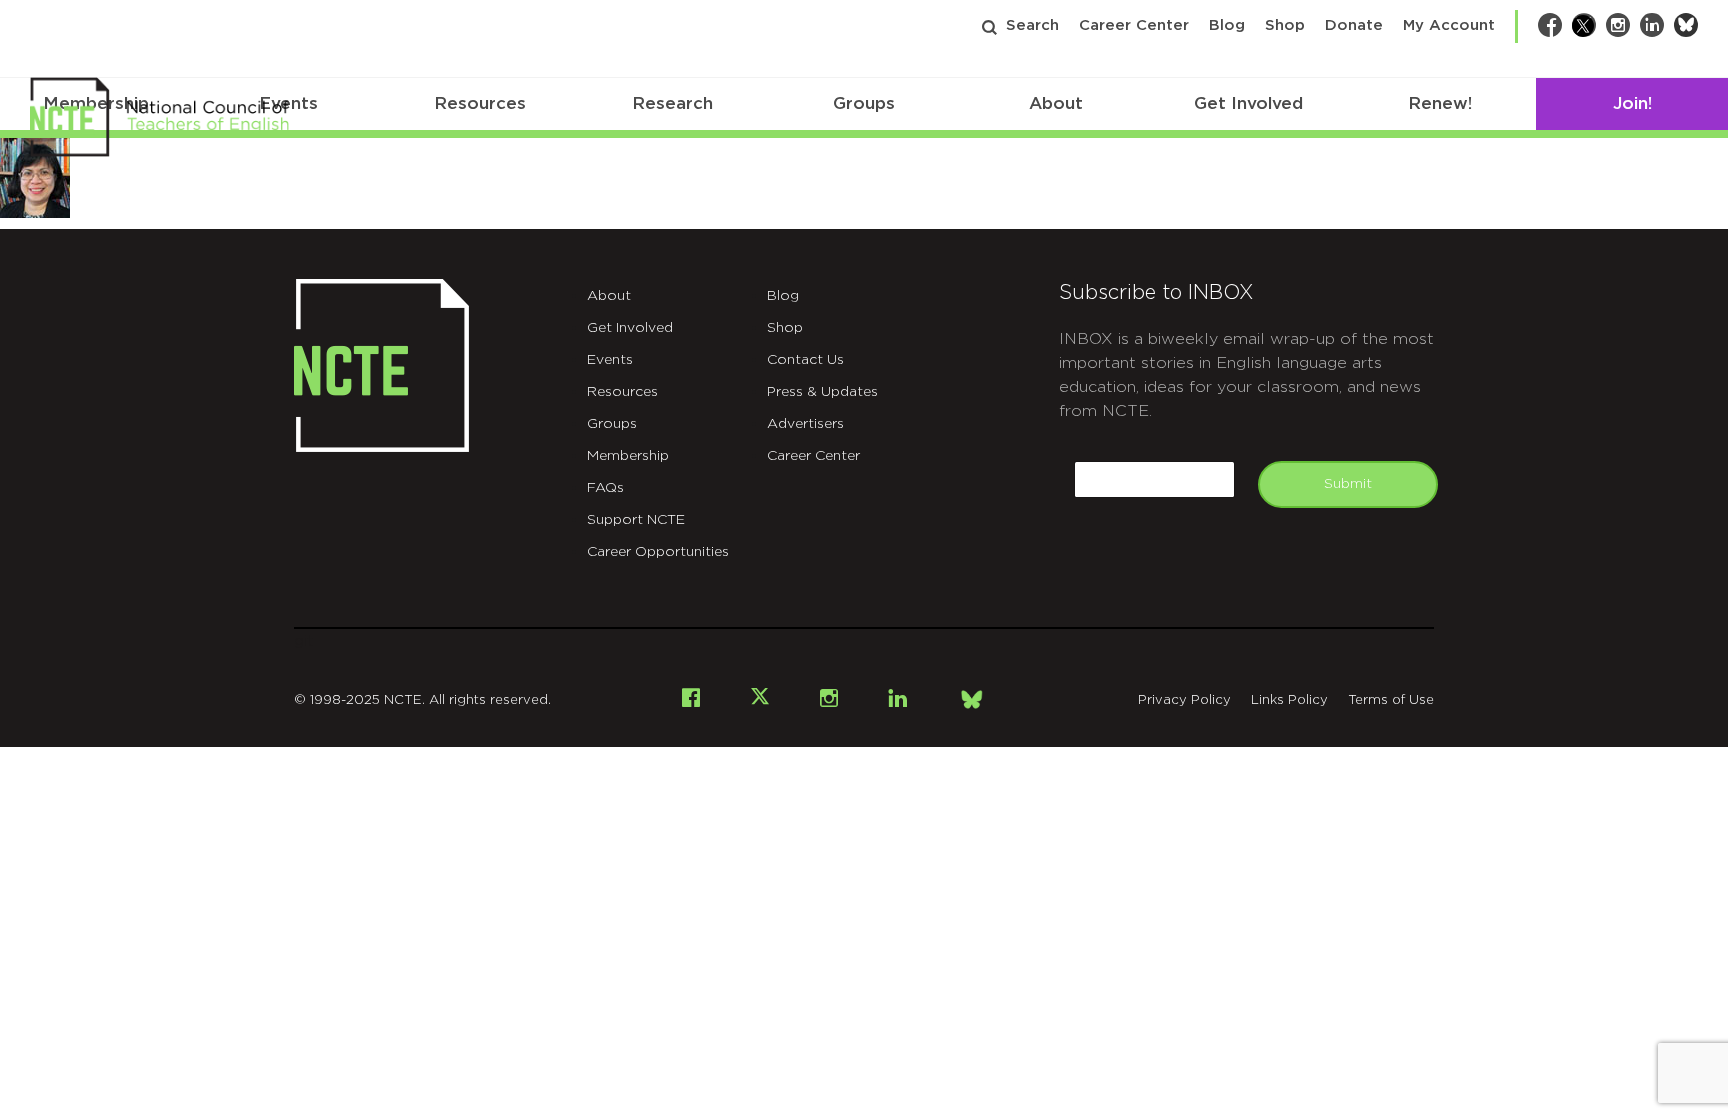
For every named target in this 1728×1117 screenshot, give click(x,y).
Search (1032, 25)
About (1056, 103)
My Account (1449, 25)
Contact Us (805, 360)
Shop (1285, 25)
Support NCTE (636, 520)
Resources (480, 103)
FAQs (605, 488)
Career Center (1134, 25)
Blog (1227, 25)
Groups (864, 103)
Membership (628, 456)
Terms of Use (1391, 700)
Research (672, 103)
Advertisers (805, 424)
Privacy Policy (1184, 700)
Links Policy (1289, 700)
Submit (1348, 484)
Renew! (1440, 103)
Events (610, 360)
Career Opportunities (658, 552)
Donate (1354, 25)
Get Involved (1248, 103)
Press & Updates (822, 392)
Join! (1632, 103)
